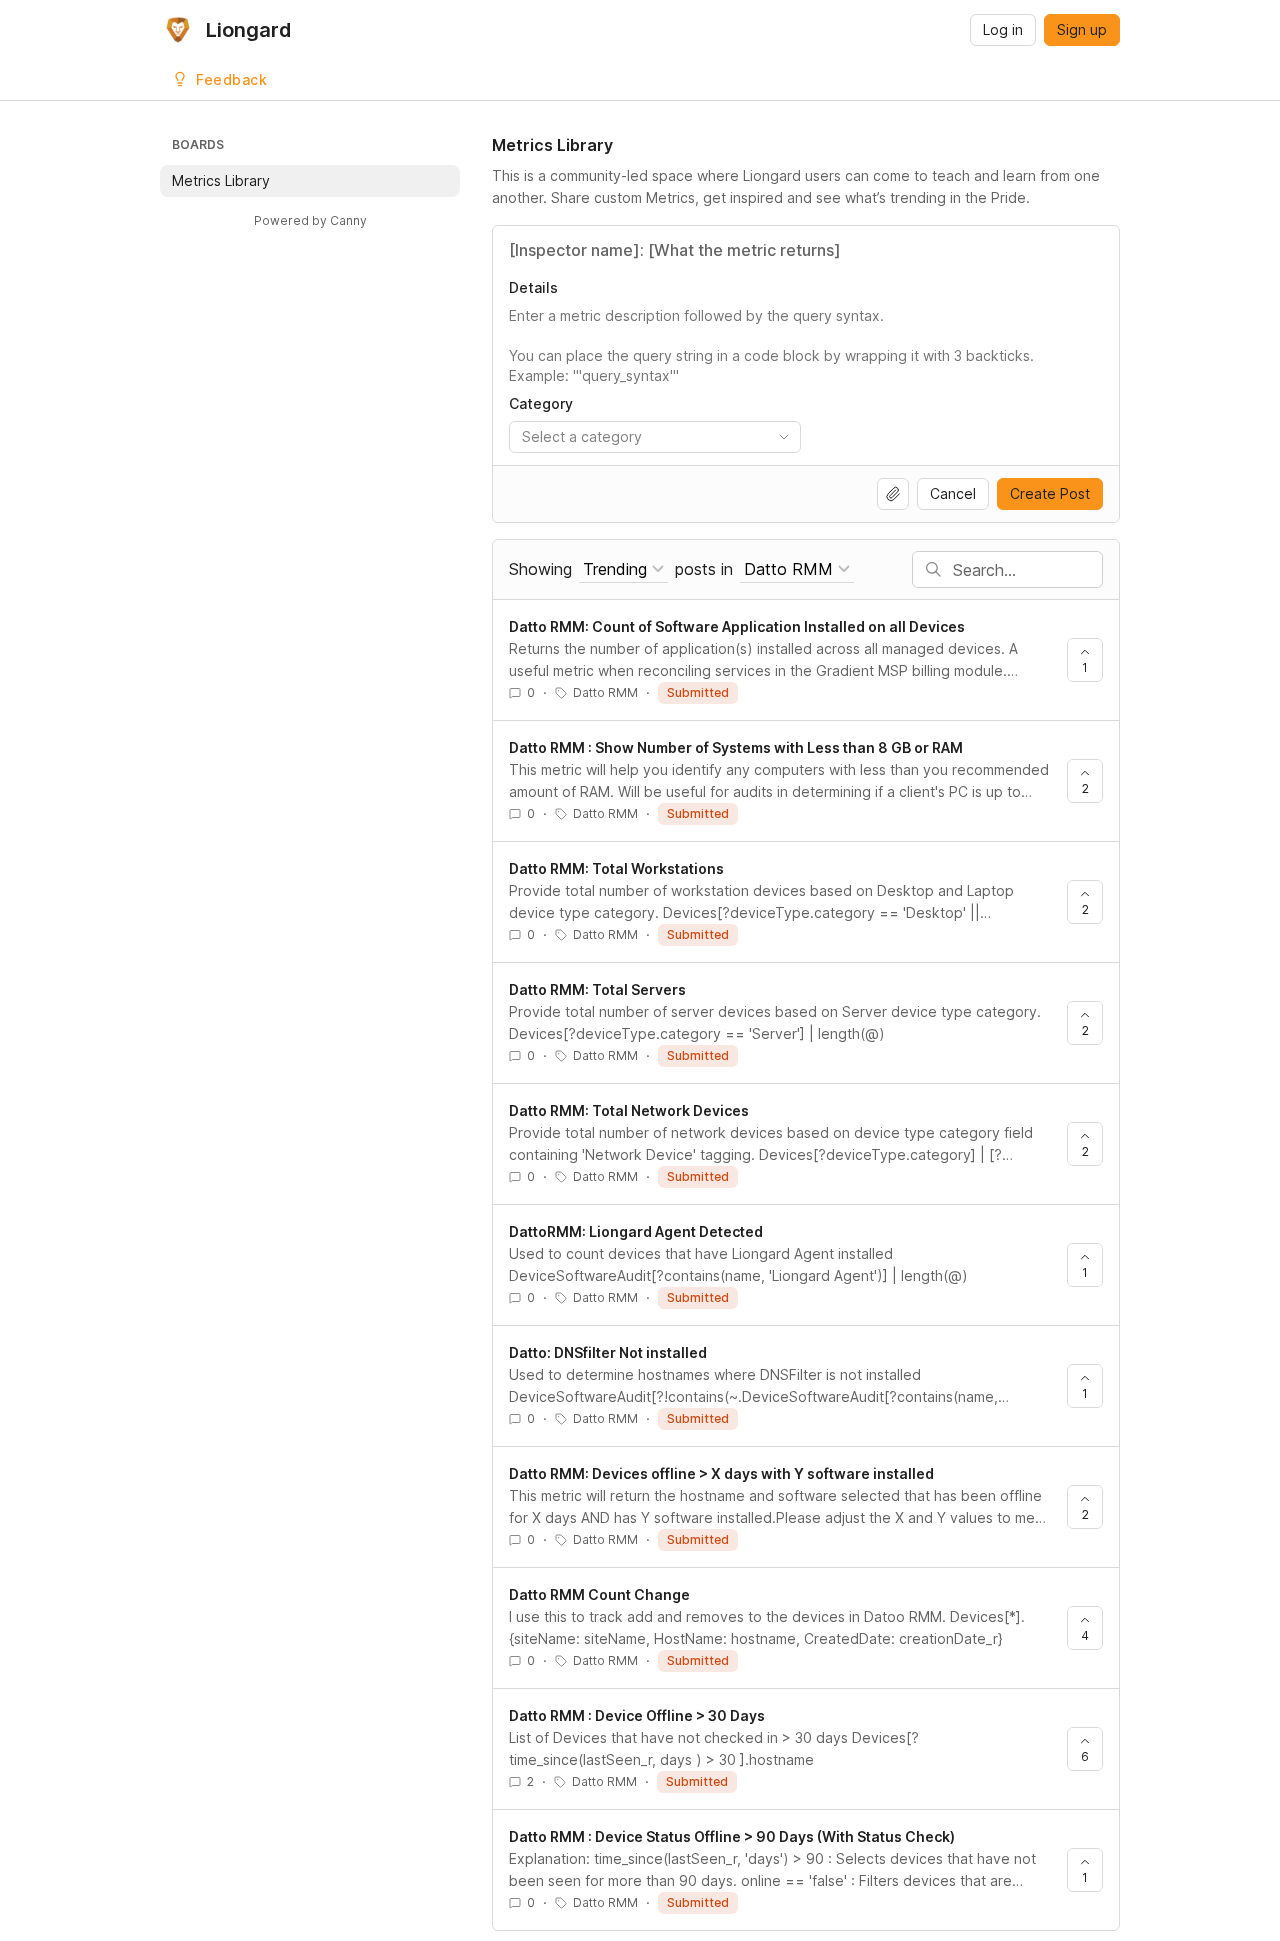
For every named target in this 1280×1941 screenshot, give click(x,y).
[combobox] (655, 437)
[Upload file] (893, 494)
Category (541, 403)
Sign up (1082, 29)
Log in (1003, 29)
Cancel (953, 493)
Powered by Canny (310, 220)
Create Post (1050, 493)
